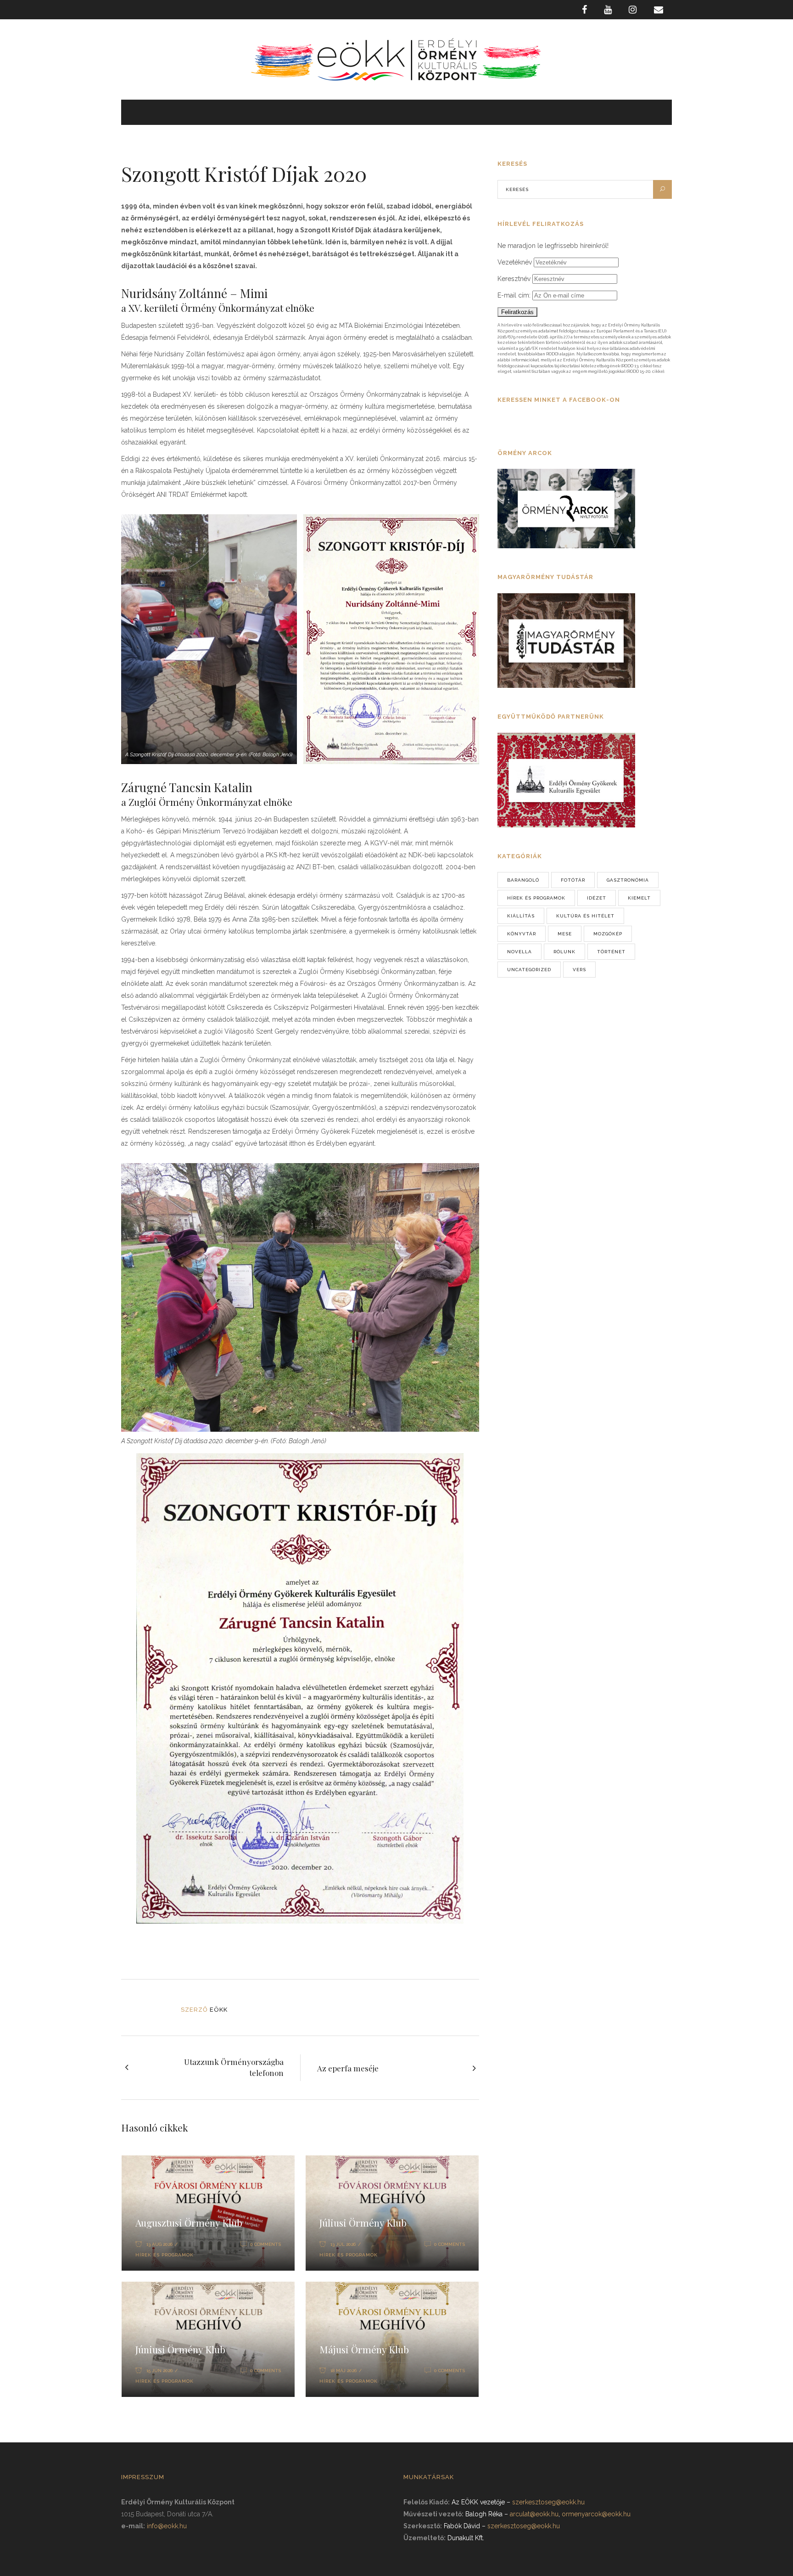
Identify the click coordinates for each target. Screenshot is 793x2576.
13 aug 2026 (159, 2244)
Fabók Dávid (462, 2526)
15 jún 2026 (159, 2371)
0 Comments (265, 2244)
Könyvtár (522, 934)
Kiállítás (521, 916)
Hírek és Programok (165, 2255)
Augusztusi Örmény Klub (189, 2222)
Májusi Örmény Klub (364, 2349)
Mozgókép (608, 934)
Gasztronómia (628, 880)
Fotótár (573, 880)
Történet (611, 952)
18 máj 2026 (343, 2371)
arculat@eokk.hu (534, 2514)
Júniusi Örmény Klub (180, 2349)
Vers (579, 970)
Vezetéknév (515, 262)
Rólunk (564, 952)
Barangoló (523, 880)
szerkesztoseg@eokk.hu (548, 2502)
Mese (565, 934)
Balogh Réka (484, 2514)
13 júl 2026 (343, 2244)
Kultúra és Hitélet (585, 916)
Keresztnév (514, 279)
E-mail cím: (515, 295)
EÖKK (219, 2010)
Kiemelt (639, 898)
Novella (519, 952)
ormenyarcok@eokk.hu (596, 2514)
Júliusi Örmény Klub (363, 2222)
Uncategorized (529, 970)
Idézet (597, 898)
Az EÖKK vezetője (478, 2502)
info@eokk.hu (167, 2526)
